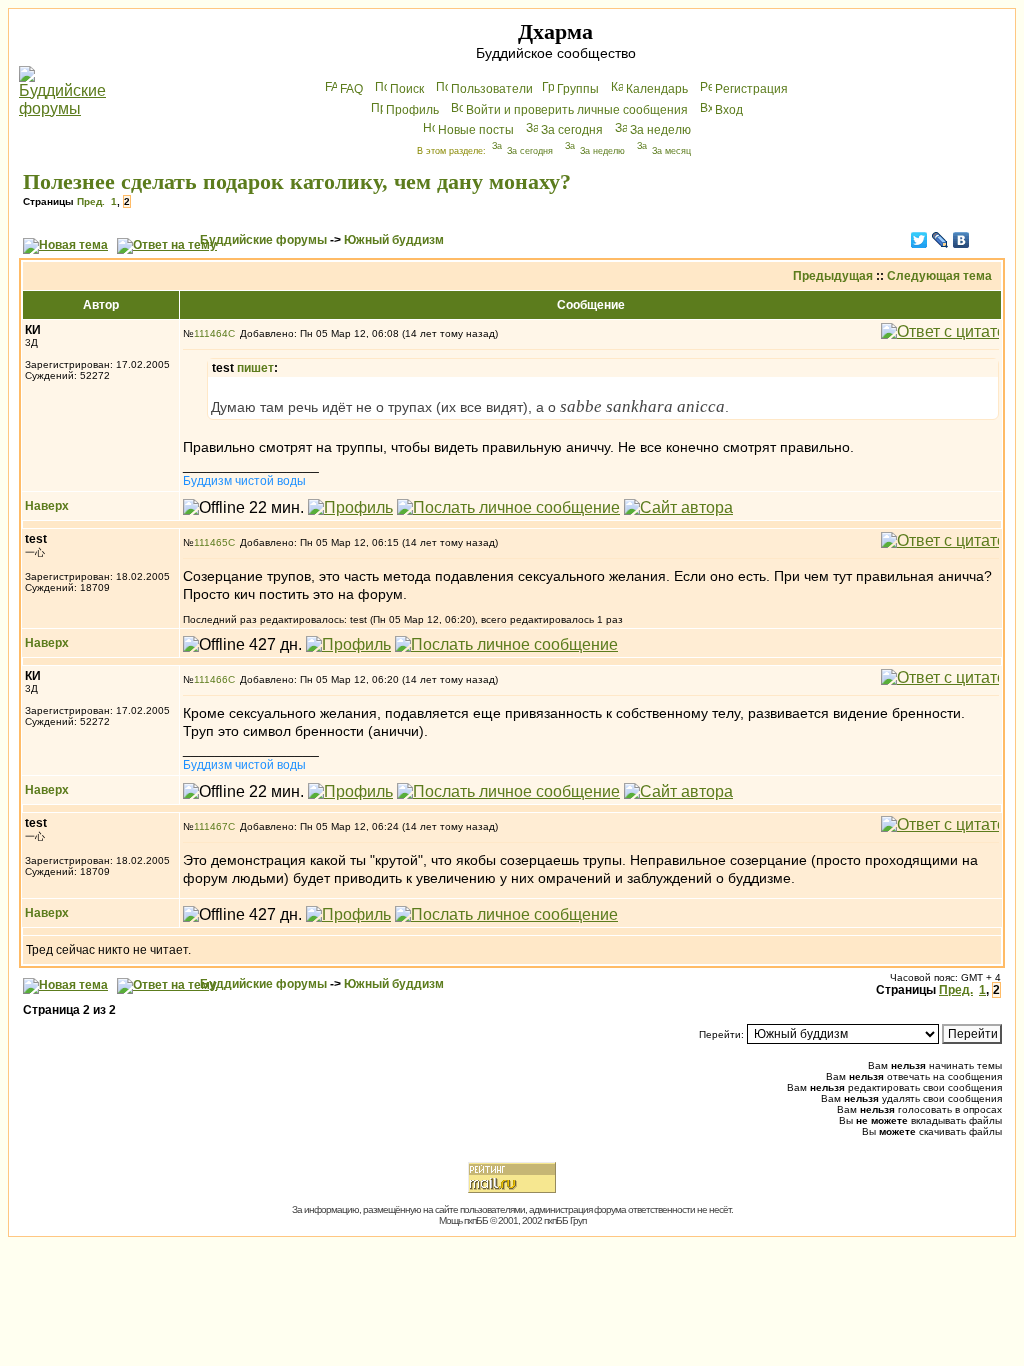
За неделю (660, 130)
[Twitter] (919, 240)
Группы (578, 89)
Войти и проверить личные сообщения (577, 110)
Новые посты (476, 130)
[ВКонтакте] (961, 240)
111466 (211, 679)
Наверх (47, 506)
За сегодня (572, 130)
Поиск (407, 89)
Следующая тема (939, 276)
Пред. (91, 201)
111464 (211, 333)
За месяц (671, 151)
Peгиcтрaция (751, 89)
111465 (211, 542)
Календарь (657, 89)
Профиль (412, 110)
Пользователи (492, 89)
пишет (255, 368)
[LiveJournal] (940, 240)
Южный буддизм (394, 240)
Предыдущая (833, 276)
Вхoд (729, 110)
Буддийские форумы (263, 240)
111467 (211, 826)
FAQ (351, 89)
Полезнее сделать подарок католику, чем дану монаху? (297, 181)
